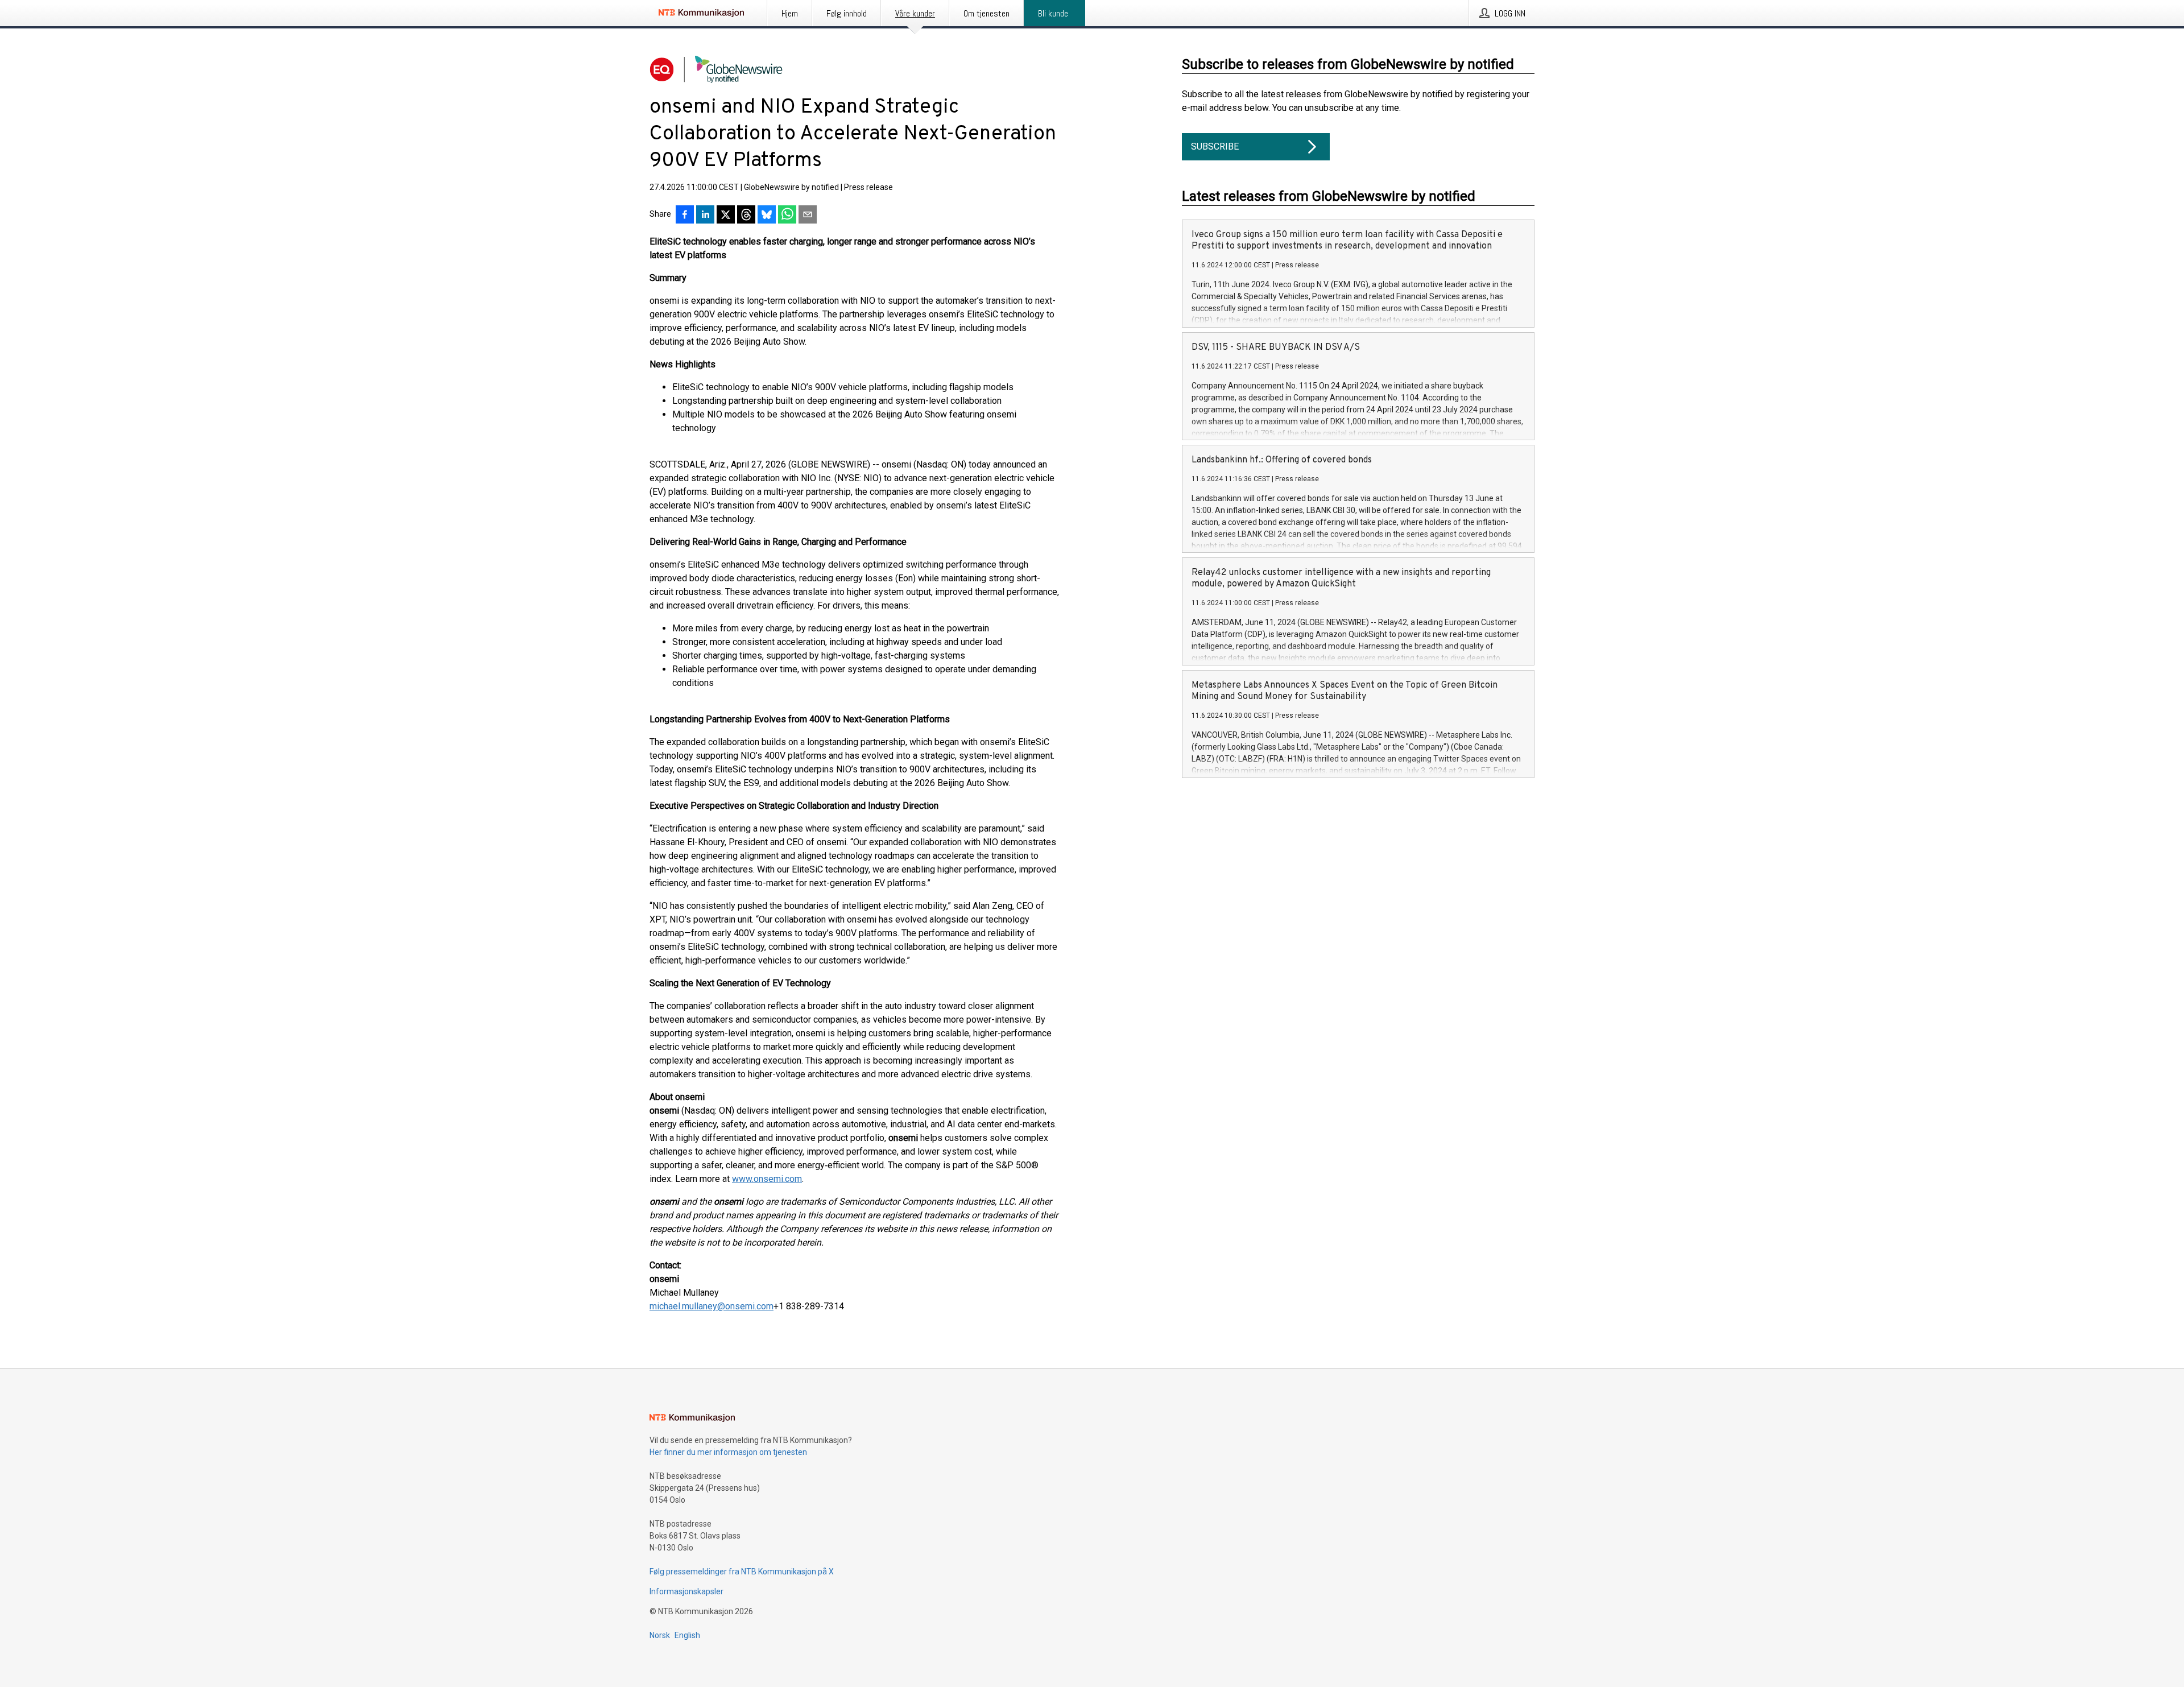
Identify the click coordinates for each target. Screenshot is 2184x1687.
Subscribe (1215, 146)
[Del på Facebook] (685, 216)
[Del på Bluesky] (767, 216)
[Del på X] (726, 216)
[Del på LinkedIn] (705, 216)
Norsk (660, 1635)
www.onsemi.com (767, 1179)
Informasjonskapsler (686, 1591)
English (687, 1635)
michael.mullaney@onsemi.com (712, 1306)
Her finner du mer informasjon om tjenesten (728, 1452)
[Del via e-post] (808, 216)
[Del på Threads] (746, 216)
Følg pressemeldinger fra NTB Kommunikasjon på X (742, 1572)
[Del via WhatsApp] (787, 216)
